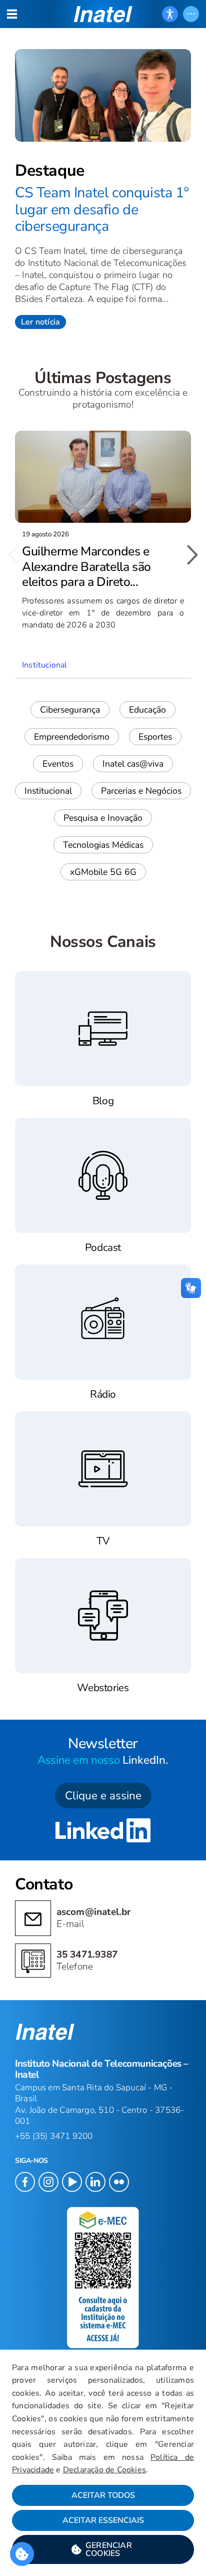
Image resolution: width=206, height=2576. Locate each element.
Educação (147, 710)
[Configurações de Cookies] (22, 2554)
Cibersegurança (70, 710)
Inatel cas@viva (133, 764)
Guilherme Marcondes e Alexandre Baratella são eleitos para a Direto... (86, 567)
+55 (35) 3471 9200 (54, 2136)
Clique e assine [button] (103, 1796)
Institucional (48, 791)
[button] (103, 2549)
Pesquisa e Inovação (103, 818)
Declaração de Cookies (104, 2470)
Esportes (155, 737)
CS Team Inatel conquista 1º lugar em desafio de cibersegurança (102, 209)
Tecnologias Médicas (103, 845)
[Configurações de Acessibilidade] (170, 14)
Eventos (58, 764)
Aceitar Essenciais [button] (103, 2520)
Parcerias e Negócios (141, 791)
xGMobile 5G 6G (103, 872)
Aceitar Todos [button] (103, 2495)
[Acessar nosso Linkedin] (103, 1832)
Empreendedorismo (72, 737)
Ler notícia (40, 322)
